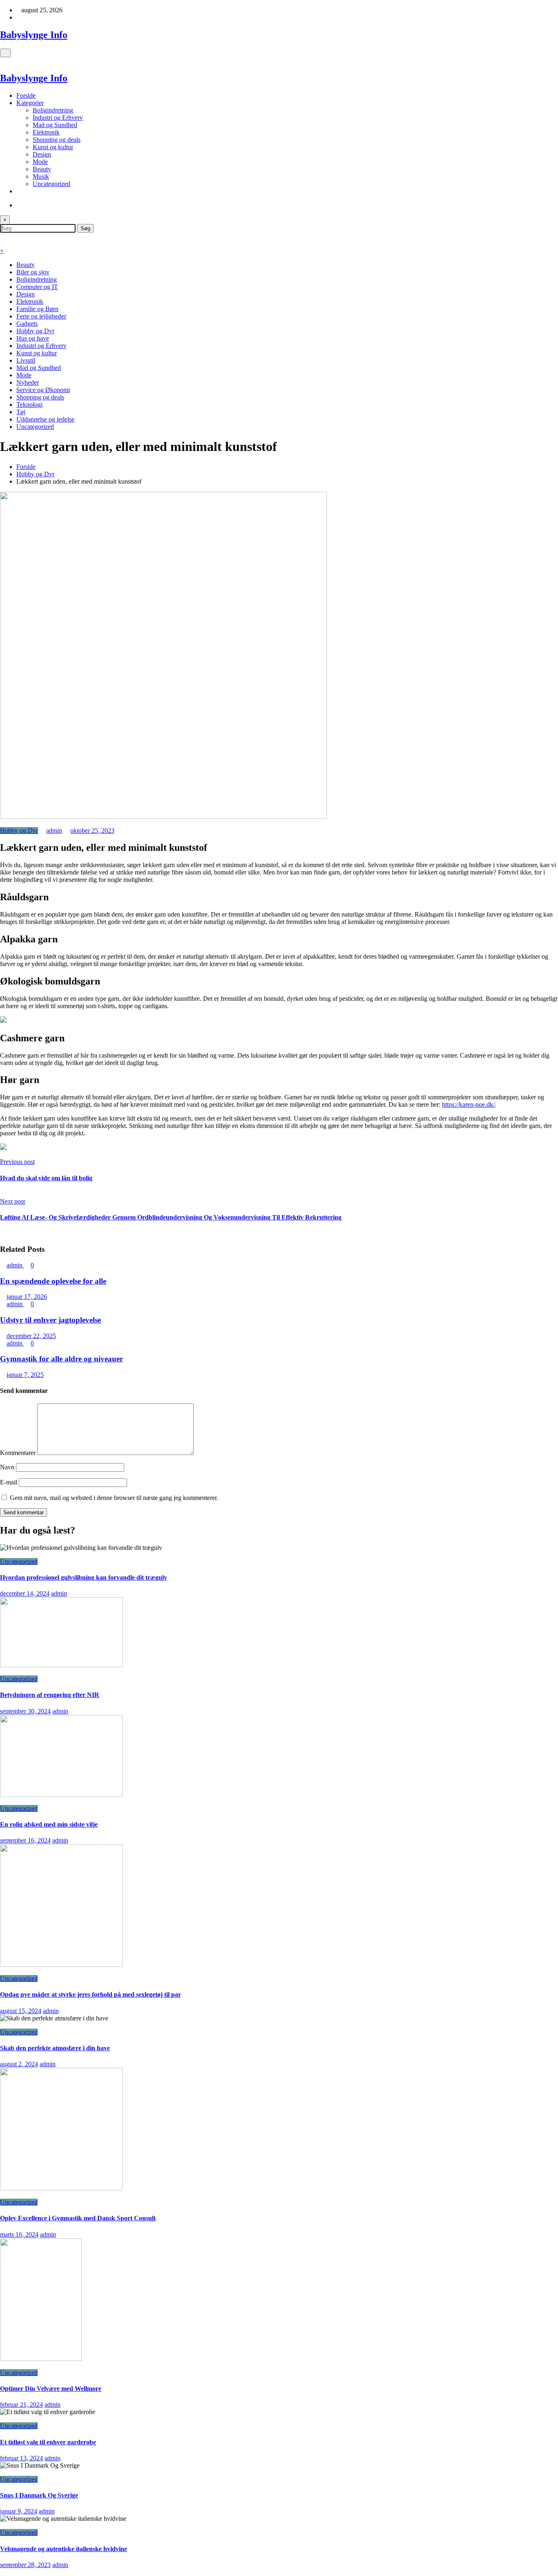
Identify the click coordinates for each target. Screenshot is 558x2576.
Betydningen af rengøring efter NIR (50, 1695)
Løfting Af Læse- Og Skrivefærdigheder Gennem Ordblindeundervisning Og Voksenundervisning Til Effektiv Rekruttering (171, 1217)
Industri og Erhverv (58, 118)
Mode (40, 162)
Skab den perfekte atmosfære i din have (55, 2048)
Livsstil (26, 360)
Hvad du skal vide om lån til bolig (46, 1178)
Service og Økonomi (43, 390)
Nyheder (28, 382)
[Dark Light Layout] (2, 236)
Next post (12, 1201)
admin (54, 831)
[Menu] (5, 53)
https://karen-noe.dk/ (468, 1104)
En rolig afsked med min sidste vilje (49, 1824)
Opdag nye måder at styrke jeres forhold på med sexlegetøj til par (90, 1994)
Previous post (17, 1162)
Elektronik (46, 132)
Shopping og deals (57, 140)
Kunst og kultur (53, 147)
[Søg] (19, 205)
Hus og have (33, 338)
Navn (8, 1467)
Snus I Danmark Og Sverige (39, 2495)
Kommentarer (19, 1453)
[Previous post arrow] (2, 1194)
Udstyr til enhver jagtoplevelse (50, 1320)
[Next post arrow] (2, 1233)
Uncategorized (51, 184)
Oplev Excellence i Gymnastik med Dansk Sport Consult (78, 2218)
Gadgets (27, 324)
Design (42, 154)
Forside (26, 95)
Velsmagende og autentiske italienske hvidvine (64, 2549)
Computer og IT (37, 287)
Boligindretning (53, 110)
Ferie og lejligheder (41, 316)
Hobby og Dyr (35, 331)
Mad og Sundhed (55, 125)
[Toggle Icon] (2, 243)
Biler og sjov (33, 272)
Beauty (42, 169)
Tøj (21, 412)
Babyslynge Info (34, 35)
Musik (41, 176)
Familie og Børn (37, 309)
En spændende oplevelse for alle (53, 1281)
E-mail (9, 1482)
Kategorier (30, 103)
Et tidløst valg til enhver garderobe (48, 2442)
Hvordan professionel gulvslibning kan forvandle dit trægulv (84, 1577)
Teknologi (29, 405)
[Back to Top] (2, 2572)
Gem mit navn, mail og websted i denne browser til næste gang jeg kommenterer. (114, 1498)
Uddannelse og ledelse (45, 419)
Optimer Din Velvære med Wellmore (51, 2389)
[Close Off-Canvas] (2, 61)
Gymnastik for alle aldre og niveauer (61, 1359)
